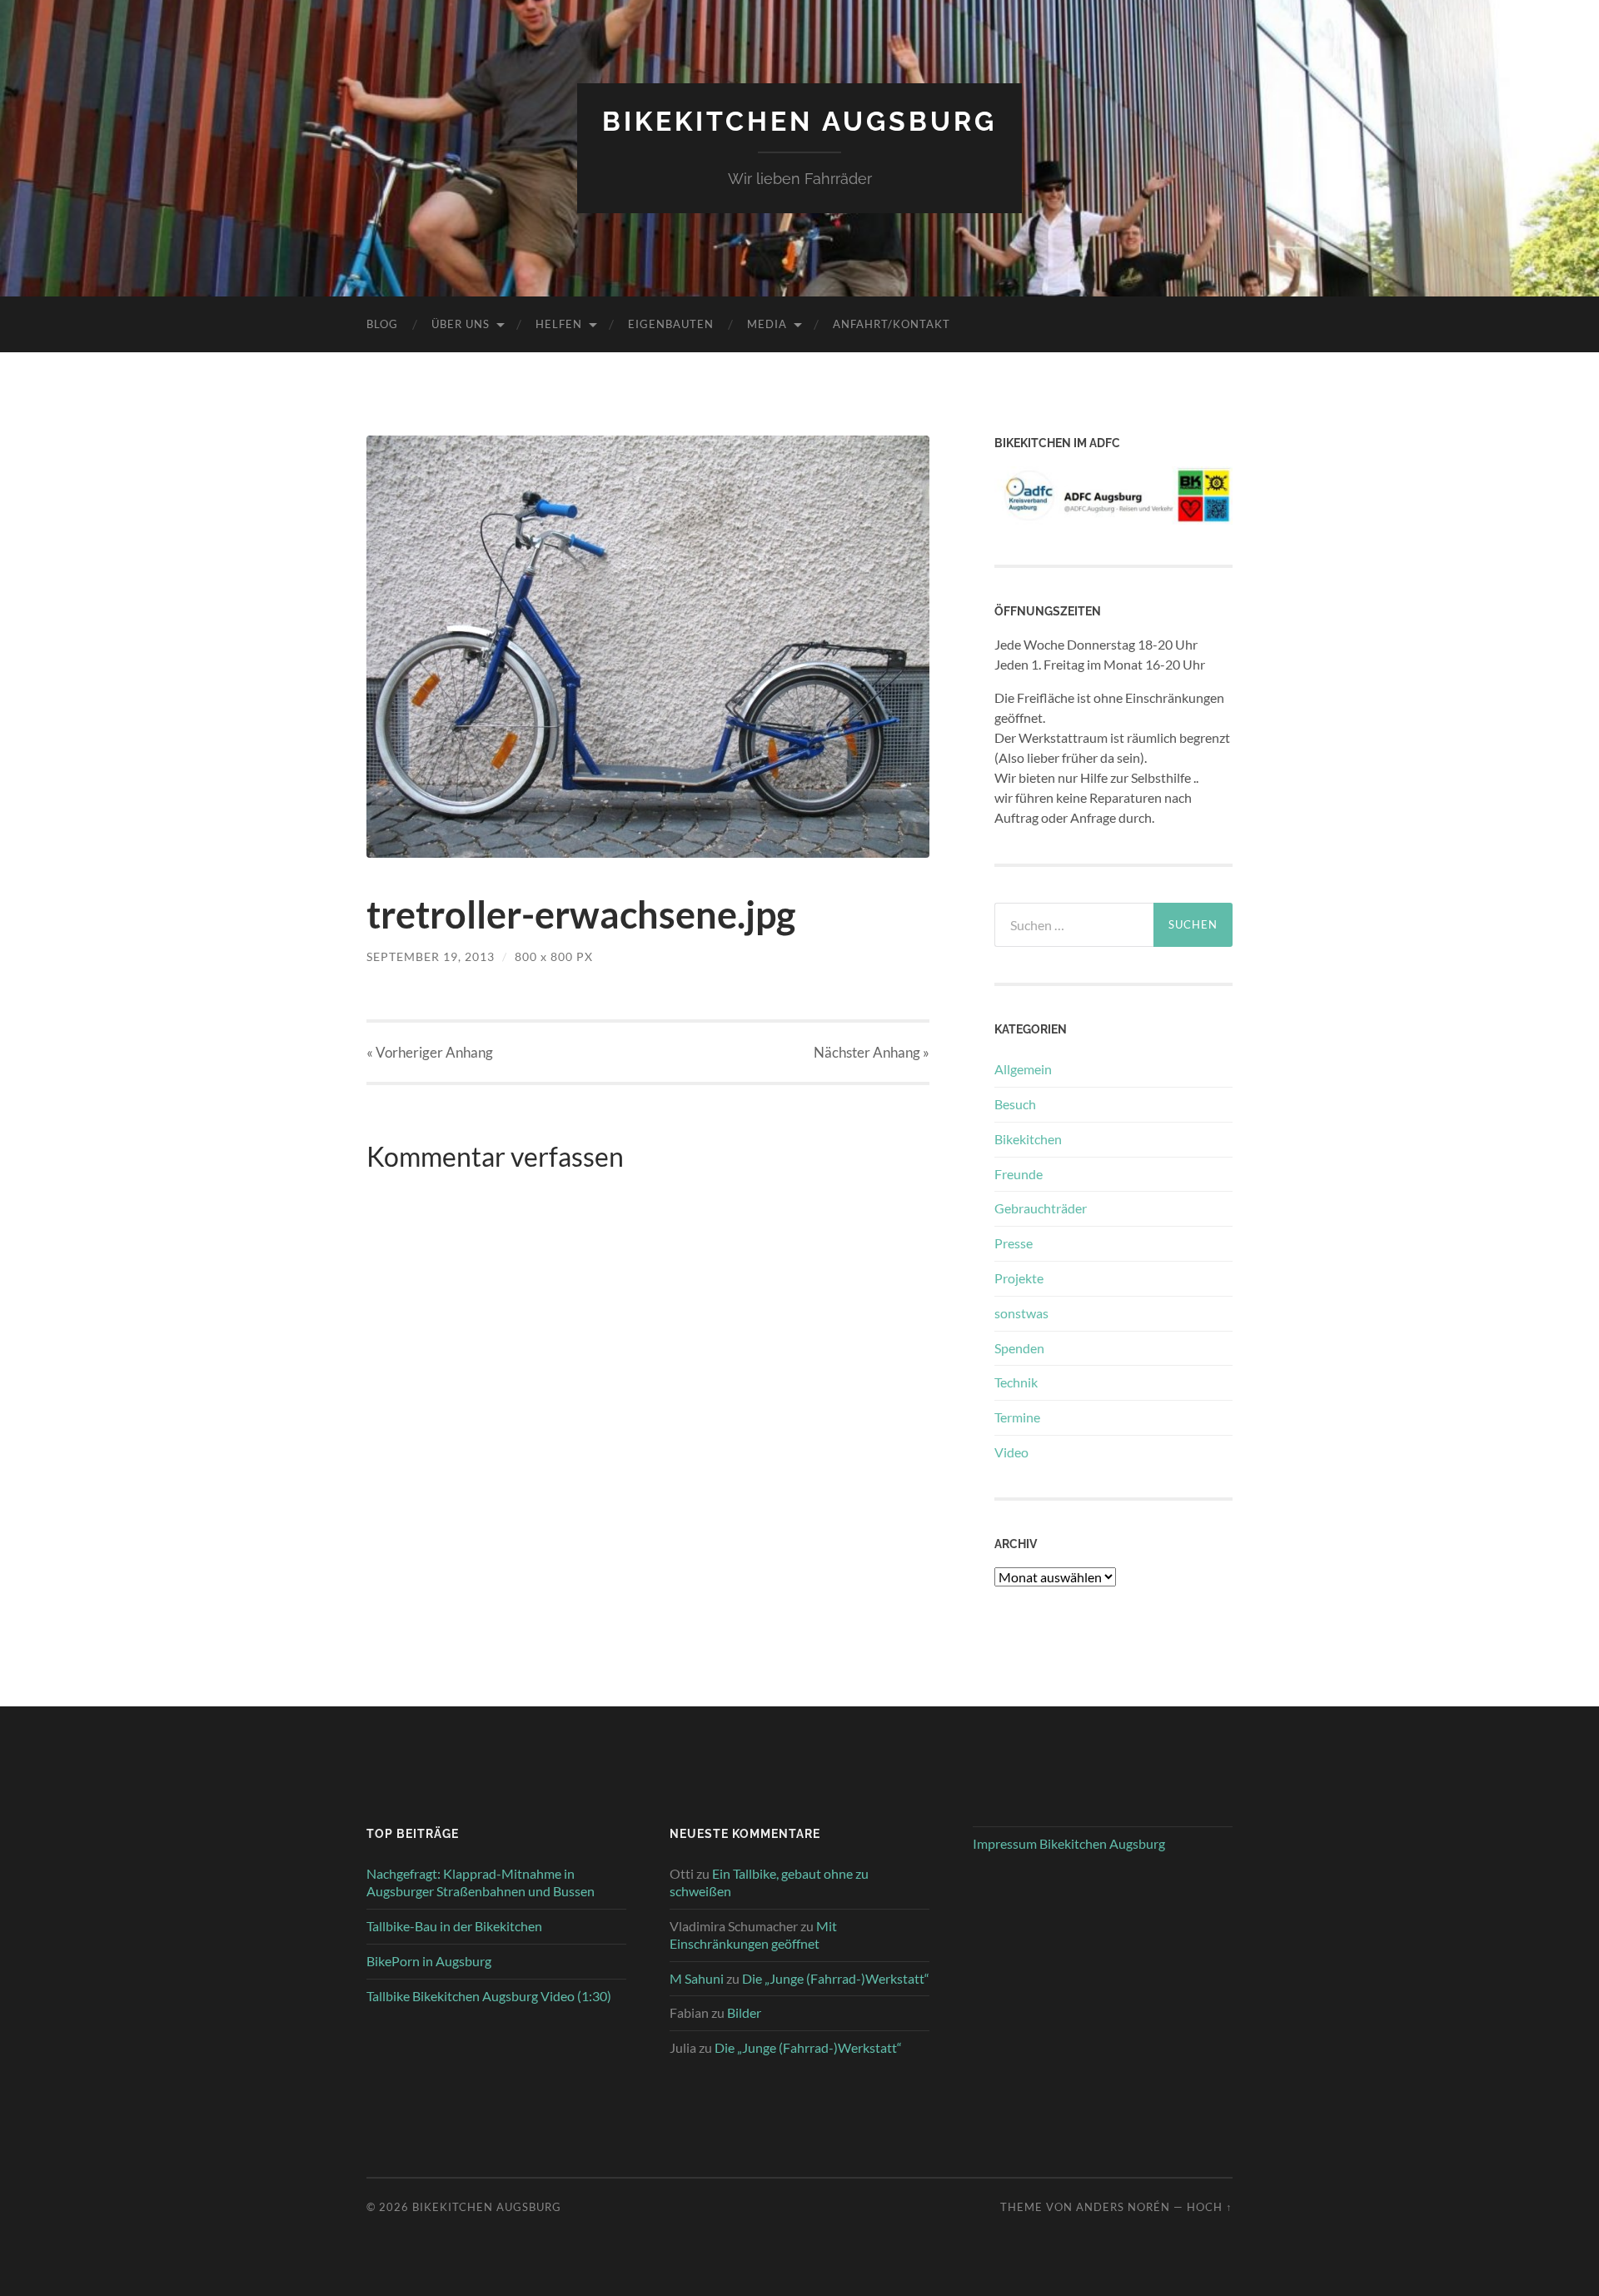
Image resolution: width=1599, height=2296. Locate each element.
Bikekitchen (1028, 1139)
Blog (382, 324)
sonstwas (1021, 1313)
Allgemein (1023, 1069)
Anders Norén (1123, 2207)
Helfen (559, 324)
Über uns (461, 324)
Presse (1014, 1243)
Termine (1017, 1417)
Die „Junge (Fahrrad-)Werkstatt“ (836, 1978)
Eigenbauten (671, 324)
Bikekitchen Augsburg (799, 121)
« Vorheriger (430, 1052)
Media (767, 324)
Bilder (744, 2012)
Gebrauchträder (1041, 1208)
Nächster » (872, 1052)
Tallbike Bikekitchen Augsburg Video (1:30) (489, 1996)
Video (1011, 1452)
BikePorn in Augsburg (429, 1961)
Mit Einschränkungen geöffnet (753, 1935)
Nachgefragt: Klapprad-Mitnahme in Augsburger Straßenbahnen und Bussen (481, 1882)
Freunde (1019, 1174)
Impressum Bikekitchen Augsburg (1069, 1843)
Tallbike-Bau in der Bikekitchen (454, 1926)
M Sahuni (697, 1978)
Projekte (1019, 1278)
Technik (1016, 1382)
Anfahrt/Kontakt (892, 324)
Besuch (1015, 1104)
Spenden (1019, 1348)
